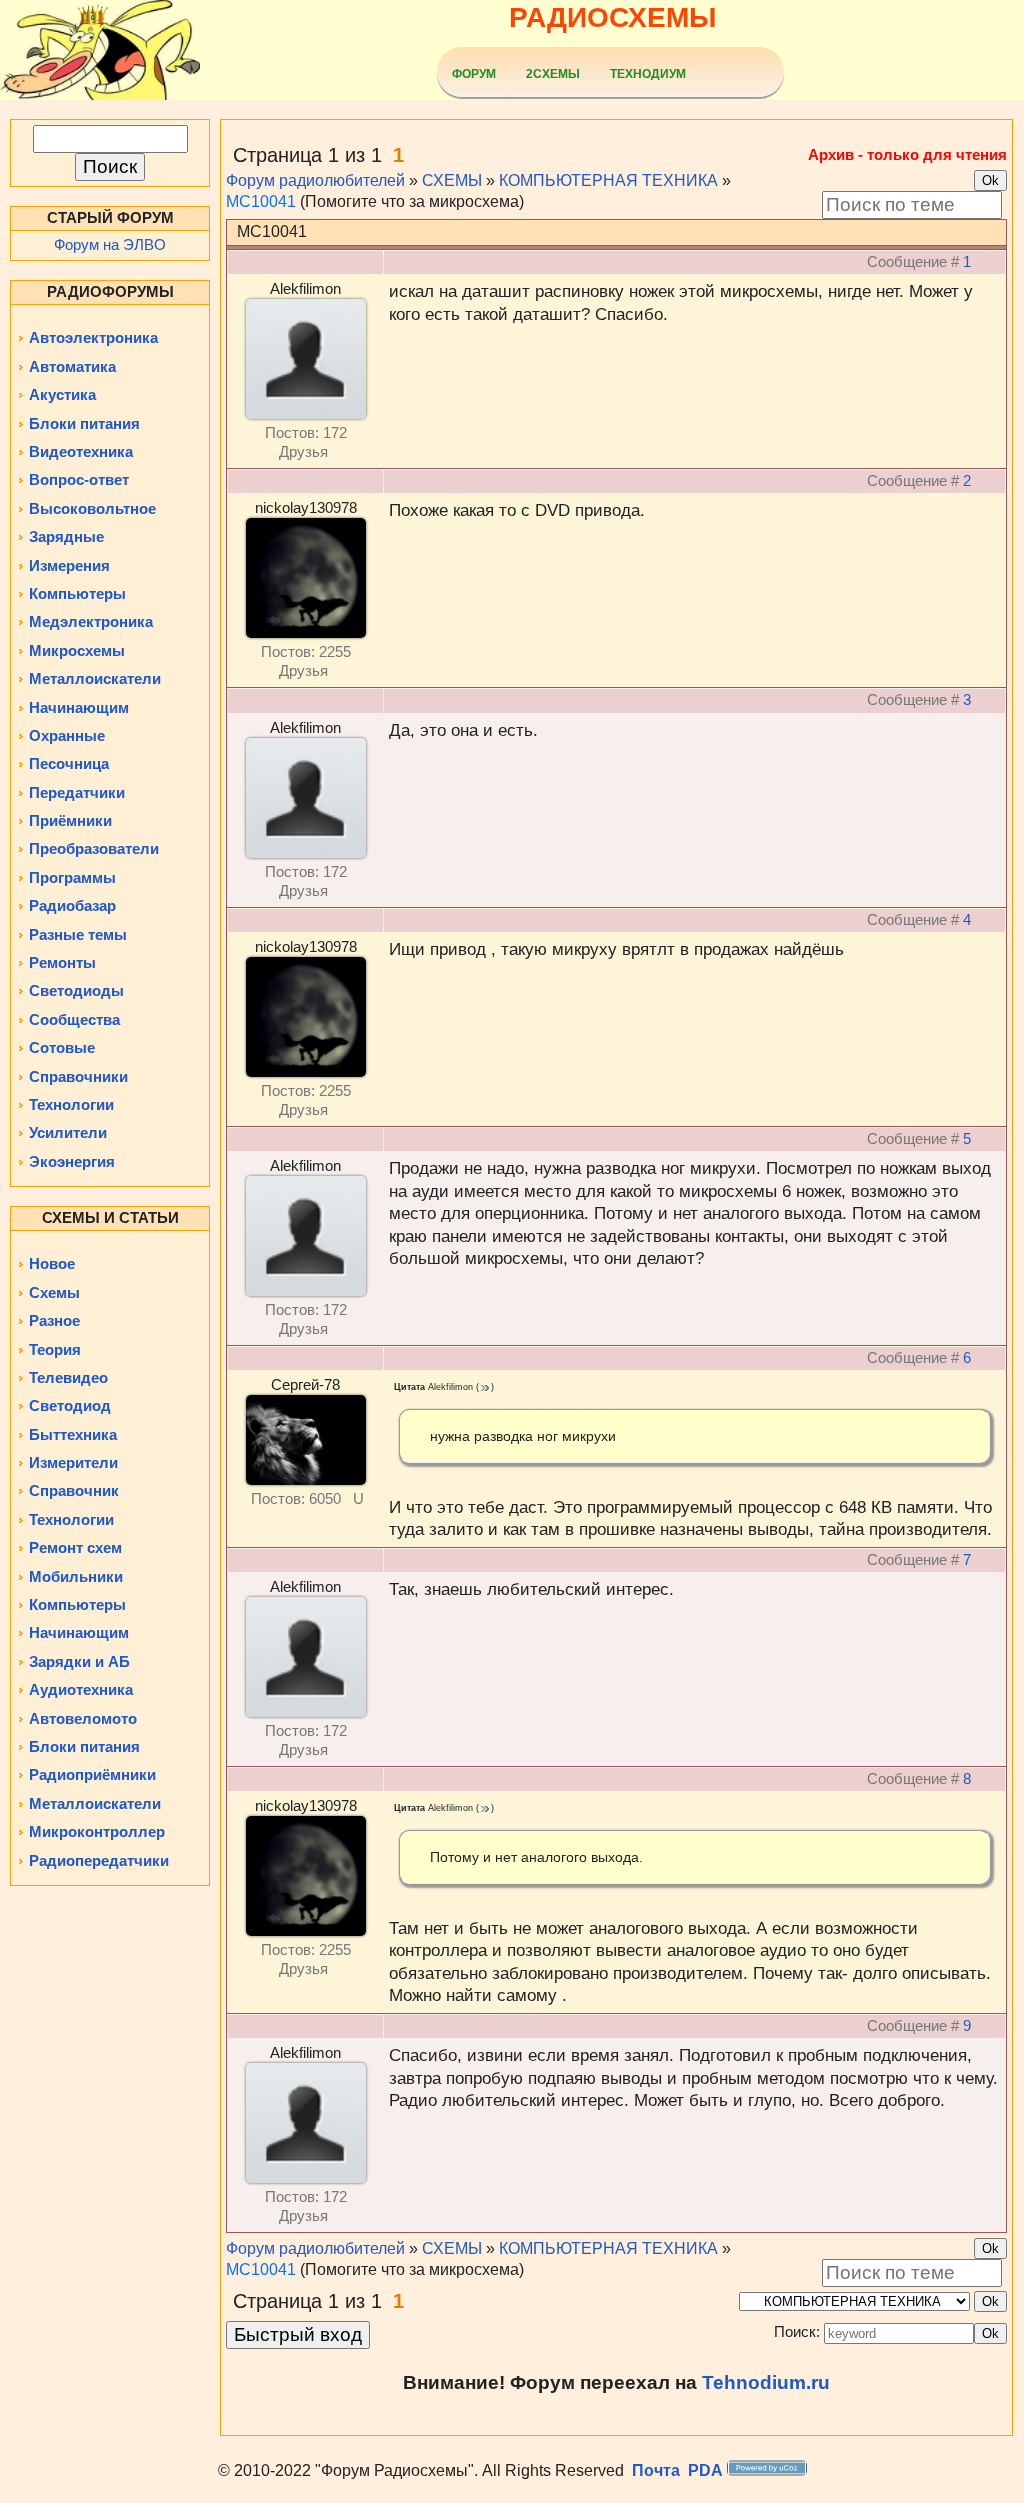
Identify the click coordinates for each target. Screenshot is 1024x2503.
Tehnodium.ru (766, 2382)
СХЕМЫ (452, 180)
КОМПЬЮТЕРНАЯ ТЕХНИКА (608, 180)
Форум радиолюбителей (315, 180)
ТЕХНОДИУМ (648, 74)
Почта (656, 2470)
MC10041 (261, 201)
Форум (474, 74)
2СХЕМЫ (553, 74)
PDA (705, 2470)
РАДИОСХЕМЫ (612, 17)
